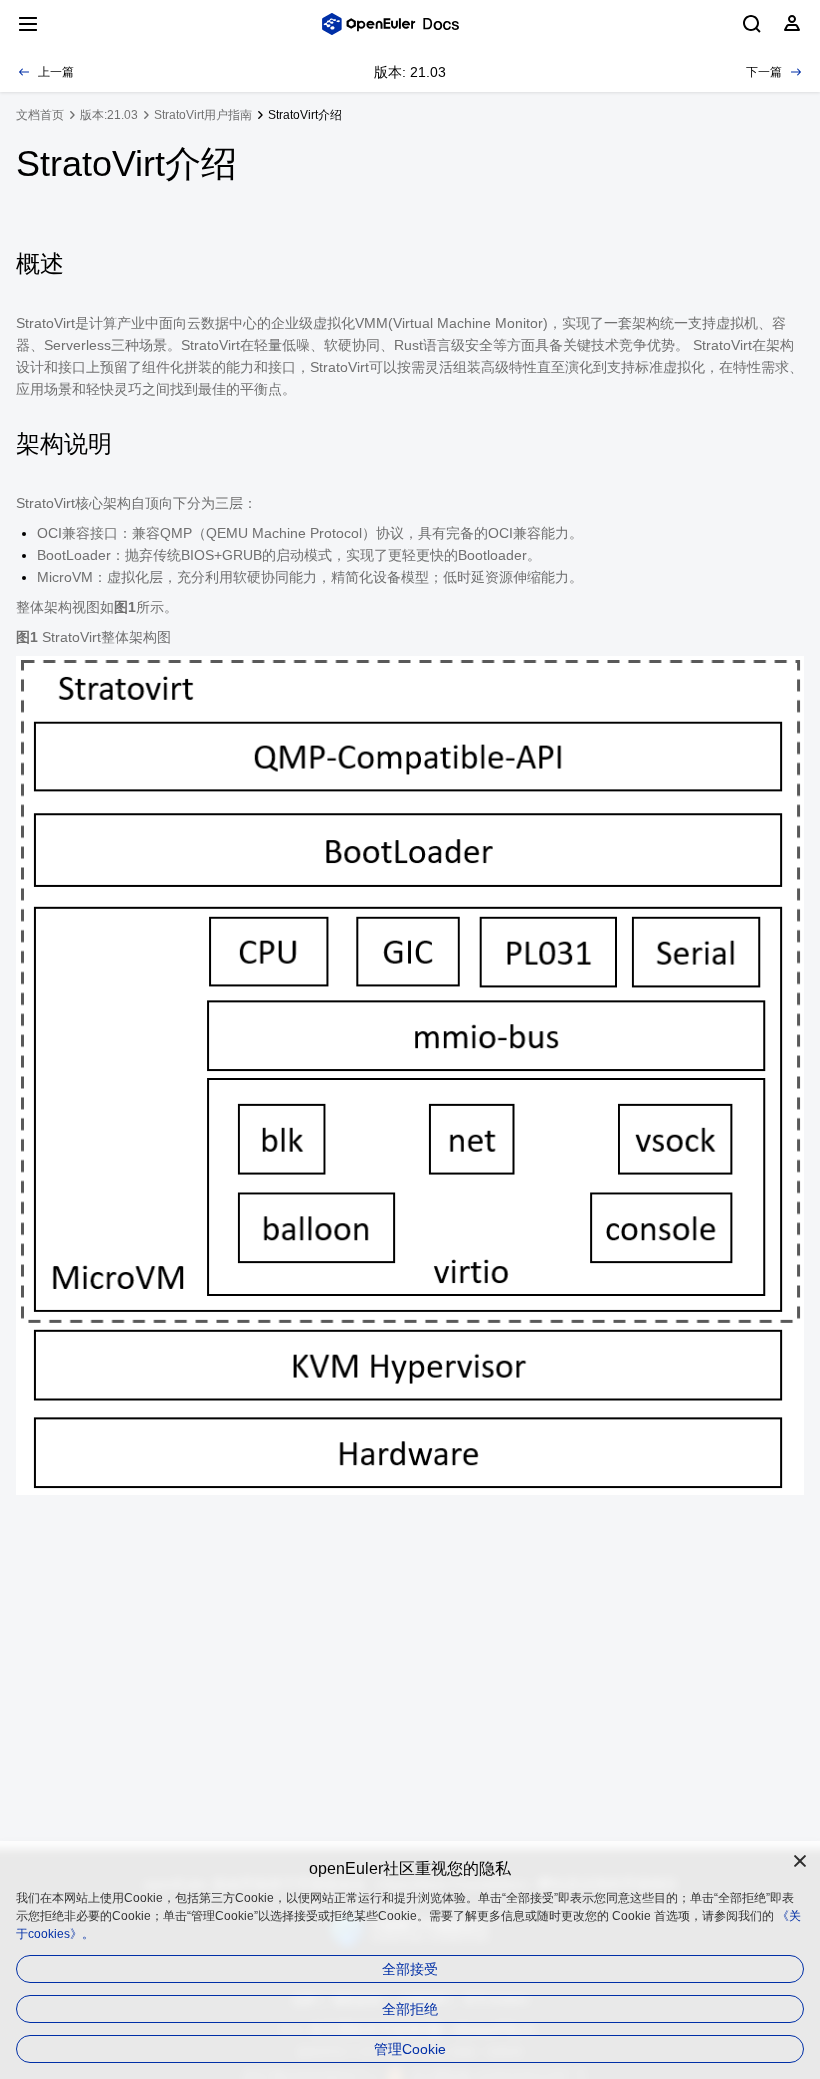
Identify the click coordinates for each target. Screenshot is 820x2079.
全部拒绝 (410, 2009)
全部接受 (410, 1969)
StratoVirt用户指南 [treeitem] (203, 115)
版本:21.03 (109, 115)
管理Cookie (410, 2049)
